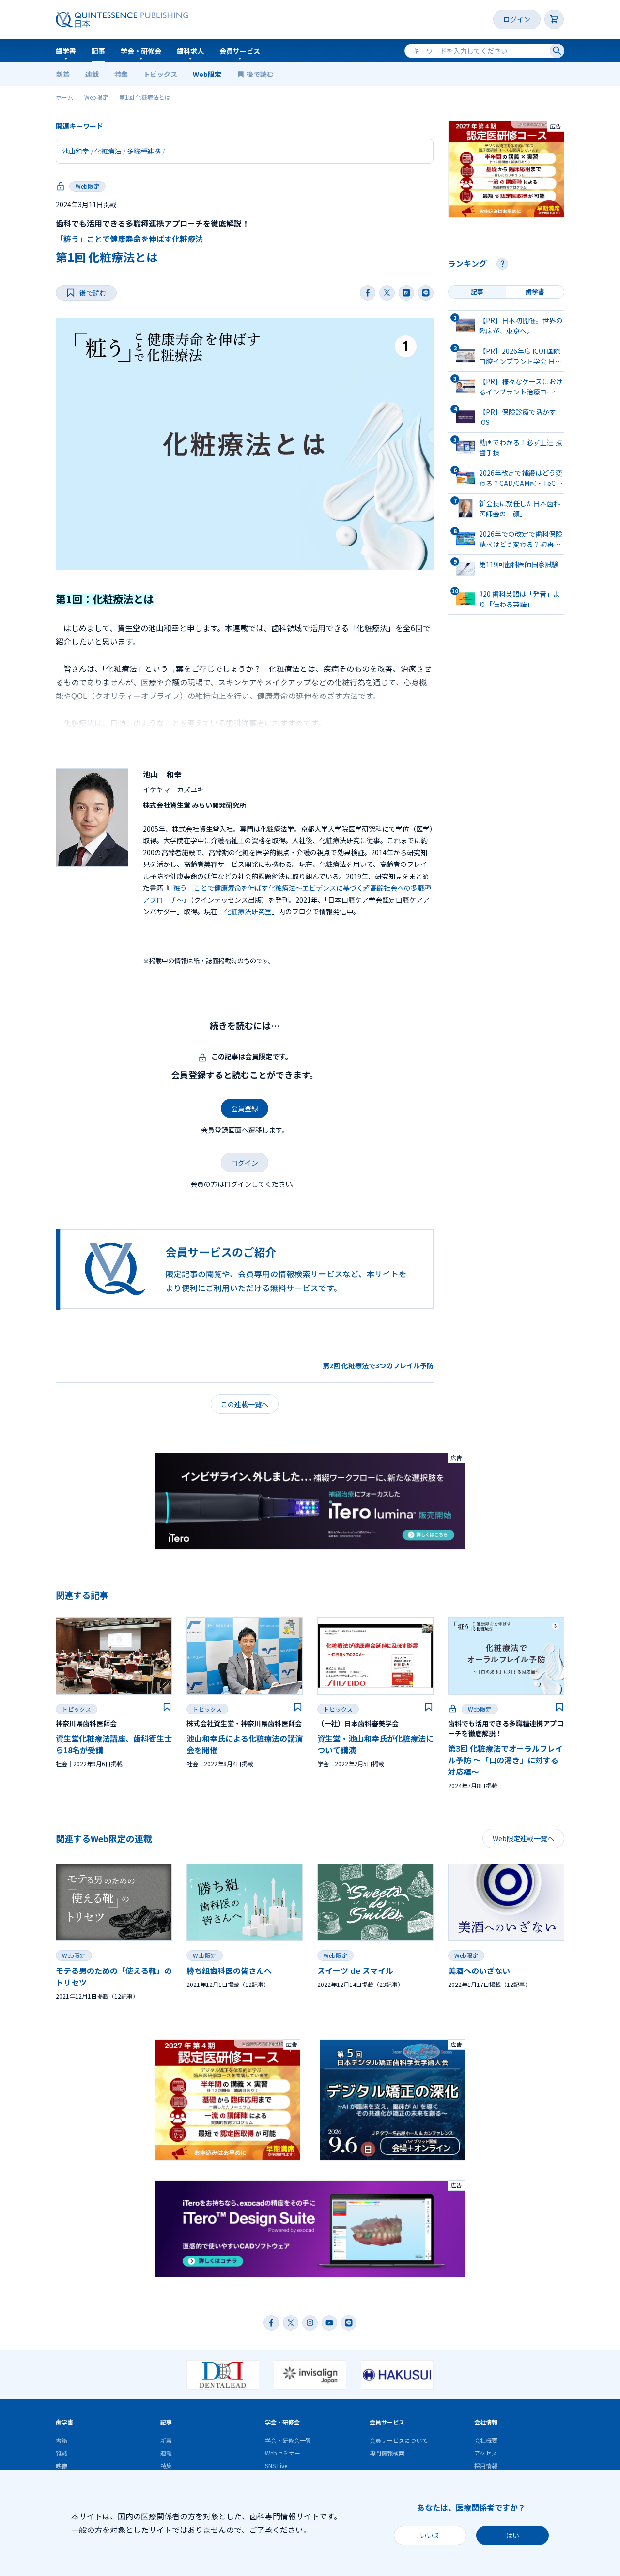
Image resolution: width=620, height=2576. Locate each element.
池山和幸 (76, 151)
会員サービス (240, 51)
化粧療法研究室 (248, 911)
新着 (63, 74)
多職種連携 (144, 151)
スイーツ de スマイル (355, 1970)
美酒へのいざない (479, 1970)
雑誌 (62, 2453)
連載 (92, 74)
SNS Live (276, 2465)
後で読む (261, 74)
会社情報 (486, 2422)
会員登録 (245, 1108)
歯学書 (66, 51)
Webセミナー (283, 2453)
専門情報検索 (387, 2453)
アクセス (486, 2453)
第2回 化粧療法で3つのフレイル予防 (378, 1365)
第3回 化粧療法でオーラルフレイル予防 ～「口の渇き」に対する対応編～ (505, 1760)
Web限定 (207, 74)
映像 (62, 2465)
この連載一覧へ (245, 1404)
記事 (98, 51)
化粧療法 (108, 151)
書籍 (62, 2440)
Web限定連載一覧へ (523, 1838)
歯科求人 (190, 51)
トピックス (160, 74)
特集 (121, 74)
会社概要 (486, 2440)
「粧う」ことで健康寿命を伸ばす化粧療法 (129, 239)
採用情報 (486, 2465)
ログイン (517, 19)
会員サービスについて (399, 2440)
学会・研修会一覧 (288, 2440)
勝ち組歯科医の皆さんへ (229, 1970)
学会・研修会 (141, 51)
